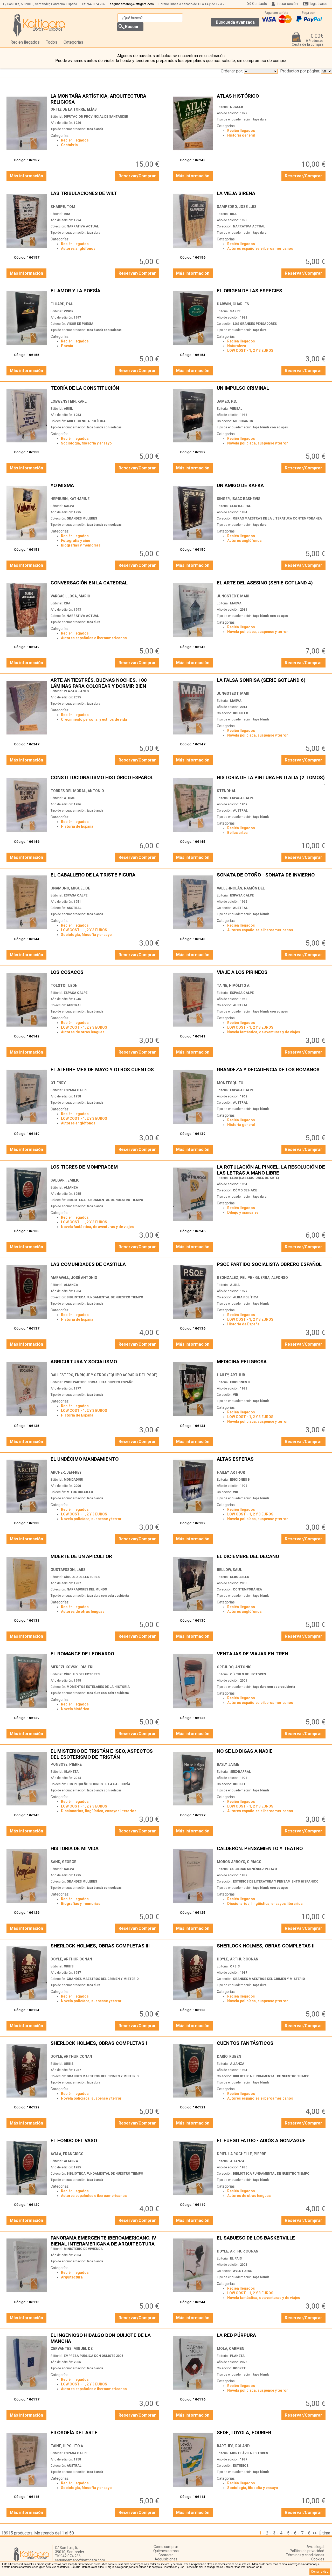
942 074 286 (96, 4)
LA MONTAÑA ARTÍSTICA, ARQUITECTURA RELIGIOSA (106, 99)
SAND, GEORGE (63, 1862)
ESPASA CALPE (242, 798)
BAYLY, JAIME (228, 1764)
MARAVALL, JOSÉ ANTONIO (74, 1278)
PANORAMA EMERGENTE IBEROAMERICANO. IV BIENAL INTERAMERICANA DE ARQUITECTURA (106, 2241)
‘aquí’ (259, 2567)
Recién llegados (25, 42)
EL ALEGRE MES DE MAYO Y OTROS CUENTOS (106, 1072)
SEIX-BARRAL (240, 506)
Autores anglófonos (78, 248)
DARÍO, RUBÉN (229, 2056)
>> (315, 2533)
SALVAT (70, 506)
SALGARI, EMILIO (65, 1180)
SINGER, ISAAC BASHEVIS (239, 499)
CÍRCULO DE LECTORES (82, 1577)
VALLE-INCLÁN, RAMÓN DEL (241, 888)
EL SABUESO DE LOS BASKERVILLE (272, 2241)
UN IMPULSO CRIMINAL (272, 391)
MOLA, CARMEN (231, 2349)
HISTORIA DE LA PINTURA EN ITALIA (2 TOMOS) (272, 780)
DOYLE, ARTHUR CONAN (71, 1959)
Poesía (67, 346)
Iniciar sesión (287, 4)
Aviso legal (315, 2547)
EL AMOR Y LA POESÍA (106, 294)
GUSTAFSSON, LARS (68, 1570)
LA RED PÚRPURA (272, 2338)
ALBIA (235, 1285)
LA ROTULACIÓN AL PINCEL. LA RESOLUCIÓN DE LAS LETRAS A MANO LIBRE (272, 1170)
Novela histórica (75, 1709)
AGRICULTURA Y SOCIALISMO (106, 1364)
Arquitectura (72, 2277)
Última (324, 2533)
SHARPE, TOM (63, 207)
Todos (52, 42)
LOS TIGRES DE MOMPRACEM (106, 1170)
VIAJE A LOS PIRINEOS (272, 975)
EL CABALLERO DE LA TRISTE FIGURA (106, 878)
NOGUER (237, 107)
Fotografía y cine (75, 541)
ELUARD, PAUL (63, 304)
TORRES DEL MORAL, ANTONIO (77, 791)
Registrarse (318, 4)
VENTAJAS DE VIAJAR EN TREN (272, 1657)
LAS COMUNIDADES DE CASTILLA (106, 1267)
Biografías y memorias (81, 545)
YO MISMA (106, 488)
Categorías (73, 42)
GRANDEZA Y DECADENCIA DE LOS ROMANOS (272, 1072)
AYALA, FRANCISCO (67, 2154)
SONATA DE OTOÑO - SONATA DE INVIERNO (272, 878)
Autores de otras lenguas (83, 1032)
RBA (67, 214)
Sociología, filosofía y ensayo (86, 443)
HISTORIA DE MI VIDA (106, 1851)
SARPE (235, 311)
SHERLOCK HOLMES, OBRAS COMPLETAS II (272, 1949)
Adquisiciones (166, 2559)
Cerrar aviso (320, 2572)
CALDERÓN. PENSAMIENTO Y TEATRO (272, 1851)
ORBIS (69, 1966)
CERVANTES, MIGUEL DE (72, 2349)
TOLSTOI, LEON (64, 986)
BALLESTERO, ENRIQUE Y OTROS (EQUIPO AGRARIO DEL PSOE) (104, 1375)
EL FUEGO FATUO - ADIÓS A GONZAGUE (272, 2143)
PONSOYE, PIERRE (66, 1764)
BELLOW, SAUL (229, 1570)
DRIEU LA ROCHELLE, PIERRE (241, 2154)
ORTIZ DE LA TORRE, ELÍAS (74, 109)
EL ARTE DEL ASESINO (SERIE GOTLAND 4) (272, 586)
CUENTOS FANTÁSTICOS (272, 2046)
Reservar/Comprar (137, 176)
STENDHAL (226, 791)
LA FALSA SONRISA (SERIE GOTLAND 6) (272, 683)
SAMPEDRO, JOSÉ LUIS (237, 207)
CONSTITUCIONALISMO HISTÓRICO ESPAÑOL (106, 780)
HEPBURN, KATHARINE (70, 499)
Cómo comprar (166, 2547)
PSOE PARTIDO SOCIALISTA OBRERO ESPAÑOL (272, 1267)
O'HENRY (58, 1083)
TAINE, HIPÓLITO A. (234, 986)
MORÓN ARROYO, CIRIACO (239, 1862)
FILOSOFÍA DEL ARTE (106, 2435)
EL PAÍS (236, 2258)
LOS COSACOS (106, 975)
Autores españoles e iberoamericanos (260, 248)
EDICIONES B (240, 1382)
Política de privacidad (307, 2551)
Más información (26, 176)
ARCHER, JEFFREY (66, 1472)
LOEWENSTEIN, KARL (69, 401)
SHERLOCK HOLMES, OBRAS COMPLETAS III (106, 1949)
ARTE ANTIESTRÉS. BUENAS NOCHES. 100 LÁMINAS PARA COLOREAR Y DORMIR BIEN (106, 683)
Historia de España (77, 826)
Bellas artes (237, 833)
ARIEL (68, 409)
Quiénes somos (166, 2551)
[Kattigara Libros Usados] (39, 25)
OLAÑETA (71, 1772)
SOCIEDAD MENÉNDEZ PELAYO (254, 1869)
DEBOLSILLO (240, 1577)
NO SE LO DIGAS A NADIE (272, 1754)
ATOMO (70, 798)
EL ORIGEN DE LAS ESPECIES (272, 294)
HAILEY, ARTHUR (231, 1375)
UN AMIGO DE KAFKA (272, 488)
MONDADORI (74, 1480)
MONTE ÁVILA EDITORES (249, 2453)
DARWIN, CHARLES (233, 304)
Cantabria (69, 145)
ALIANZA (71, 1188)
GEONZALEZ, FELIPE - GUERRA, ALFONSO (252, 1278)
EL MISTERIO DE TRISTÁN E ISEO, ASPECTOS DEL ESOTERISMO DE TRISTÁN (106, 1754)
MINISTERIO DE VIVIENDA (83, 2249)
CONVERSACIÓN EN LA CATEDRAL (106, 586)
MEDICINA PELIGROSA (272, 1364)
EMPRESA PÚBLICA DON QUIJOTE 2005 (94, 2356)
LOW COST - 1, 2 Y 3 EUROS (250, 350)
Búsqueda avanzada (235, 22)
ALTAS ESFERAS (272, 1462)
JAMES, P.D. (227, 401)
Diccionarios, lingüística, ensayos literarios (99, 1811)
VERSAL (236, 409)
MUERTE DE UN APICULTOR (106, 1559)
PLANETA (237, 2356)
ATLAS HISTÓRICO (272, 99)
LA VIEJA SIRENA (272, 196)
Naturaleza (237, 346)
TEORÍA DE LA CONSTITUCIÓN (106, 391)
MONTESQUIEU (230, 1083)
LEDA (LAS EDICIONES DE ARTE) (254, 1178)
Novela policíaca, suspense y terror (258, 443)
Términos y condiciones (305, 2555)
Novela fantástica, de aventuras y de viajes (264, 1032)
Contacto (260, 4)
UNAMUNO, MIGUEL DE (70, 888)
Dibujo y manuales (243, 1212)
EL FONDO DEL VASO (106, 2143)
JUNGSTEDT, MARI (233, 596)
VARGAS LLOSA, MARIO (70, 596)
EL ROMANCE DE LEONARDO (106, 1657)
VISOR (69, 311)
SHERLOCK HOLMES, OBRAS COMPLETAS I (106, 2046)
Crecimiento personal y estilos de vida (94, 719)
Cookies (318, 2559)
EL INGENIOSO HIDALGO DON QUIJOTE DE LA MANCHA (106, 2338)
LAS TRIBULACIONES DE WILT (106, 196)
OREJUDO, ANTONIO (234, 1667)
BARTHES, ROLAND (233, 2446)
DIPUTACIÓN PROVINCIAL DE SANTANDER (96, 117)
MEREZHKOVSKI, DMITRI (72, 1667)
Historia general (241, 135)
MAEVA (236, 603)
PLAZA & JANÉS (76, 691)
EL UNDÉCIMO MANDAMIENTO (106, 1462)
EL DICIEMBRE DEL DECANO (272, 1559)
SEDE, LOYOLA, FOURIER (272, 2435)
